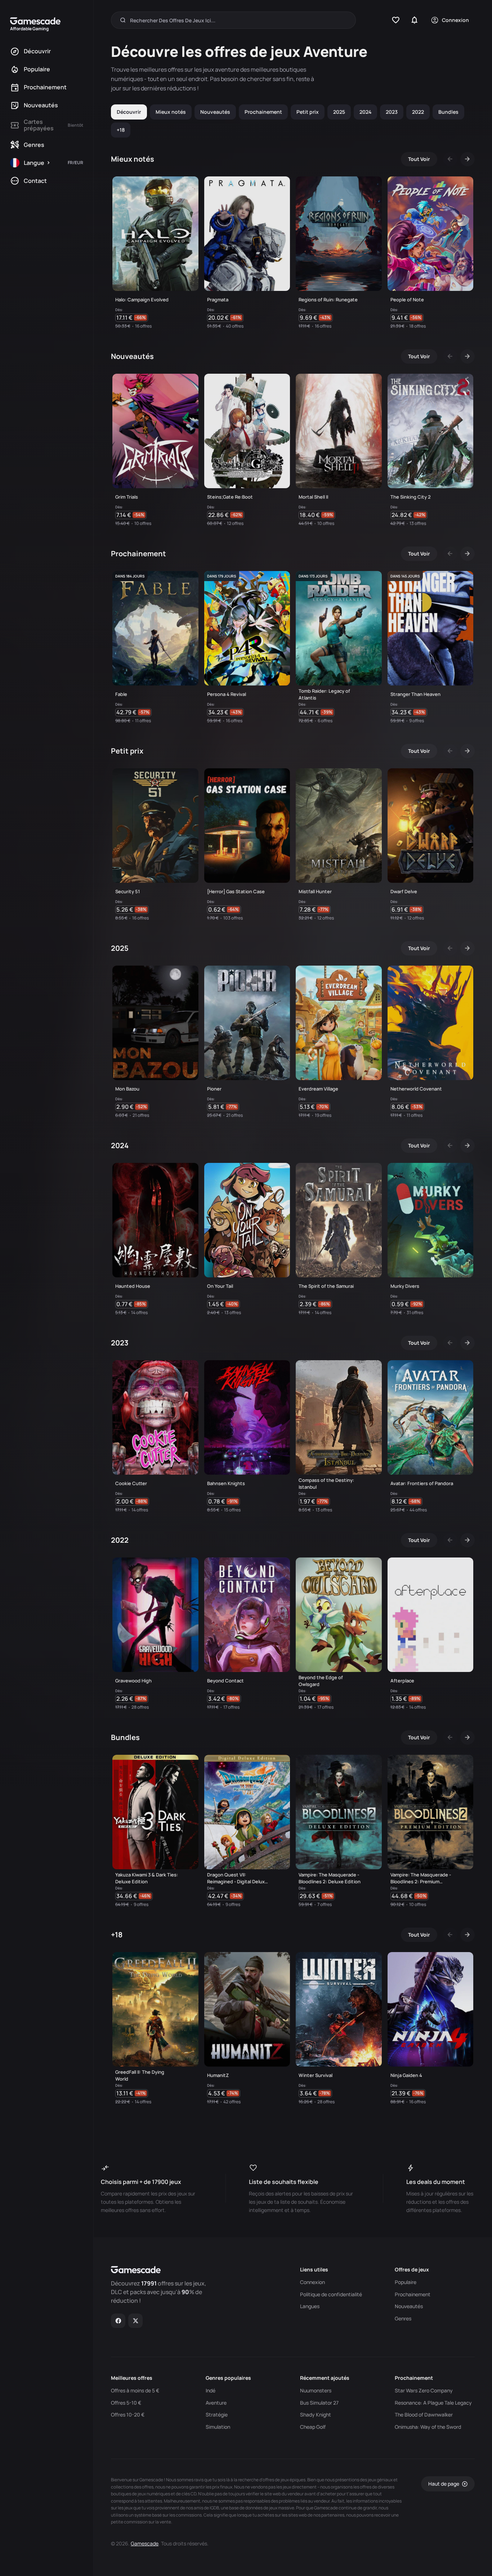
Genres (403, 2319)
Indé (211, 2391)
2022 (418, 112)
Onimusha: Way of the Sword (428, 2427)
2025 (339, 112)
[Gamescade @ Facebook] (118, 2321)
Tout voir (419, 159)
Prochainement (263, 112)
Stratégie (217, 2415)
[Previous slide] (450, 159)
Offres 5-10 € (126, 2403)
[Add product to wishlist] (190, 319)
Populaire (406, 2282)
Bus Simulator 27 (319, 2403)
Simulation (218, 2427)
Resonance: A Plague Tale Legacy (433, 2403)
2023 (392, 112)
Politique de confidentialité (331, 2294)
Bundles (448, 112)
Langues (310, 2306)
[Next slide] (468, 159)
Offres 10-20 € (128, 2415)
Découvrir (129, 112)
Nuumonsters (316, 2391)
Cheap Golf (313, 2427)
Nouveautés (215, 112)
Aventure (216, 2403)
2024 (365, 112)
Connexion (312, 2282)
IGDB (214, 2508)
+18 (121, 130)
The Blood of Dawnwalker (424, 2415)
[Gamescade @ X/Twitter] (136, 2321)
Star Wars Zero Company (424, 2391)
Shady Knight (316, 2415)
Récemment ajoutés (325, 2378)
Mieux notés (171, 112)
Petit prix (308, 112)
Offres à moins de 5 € (135, 2391)
